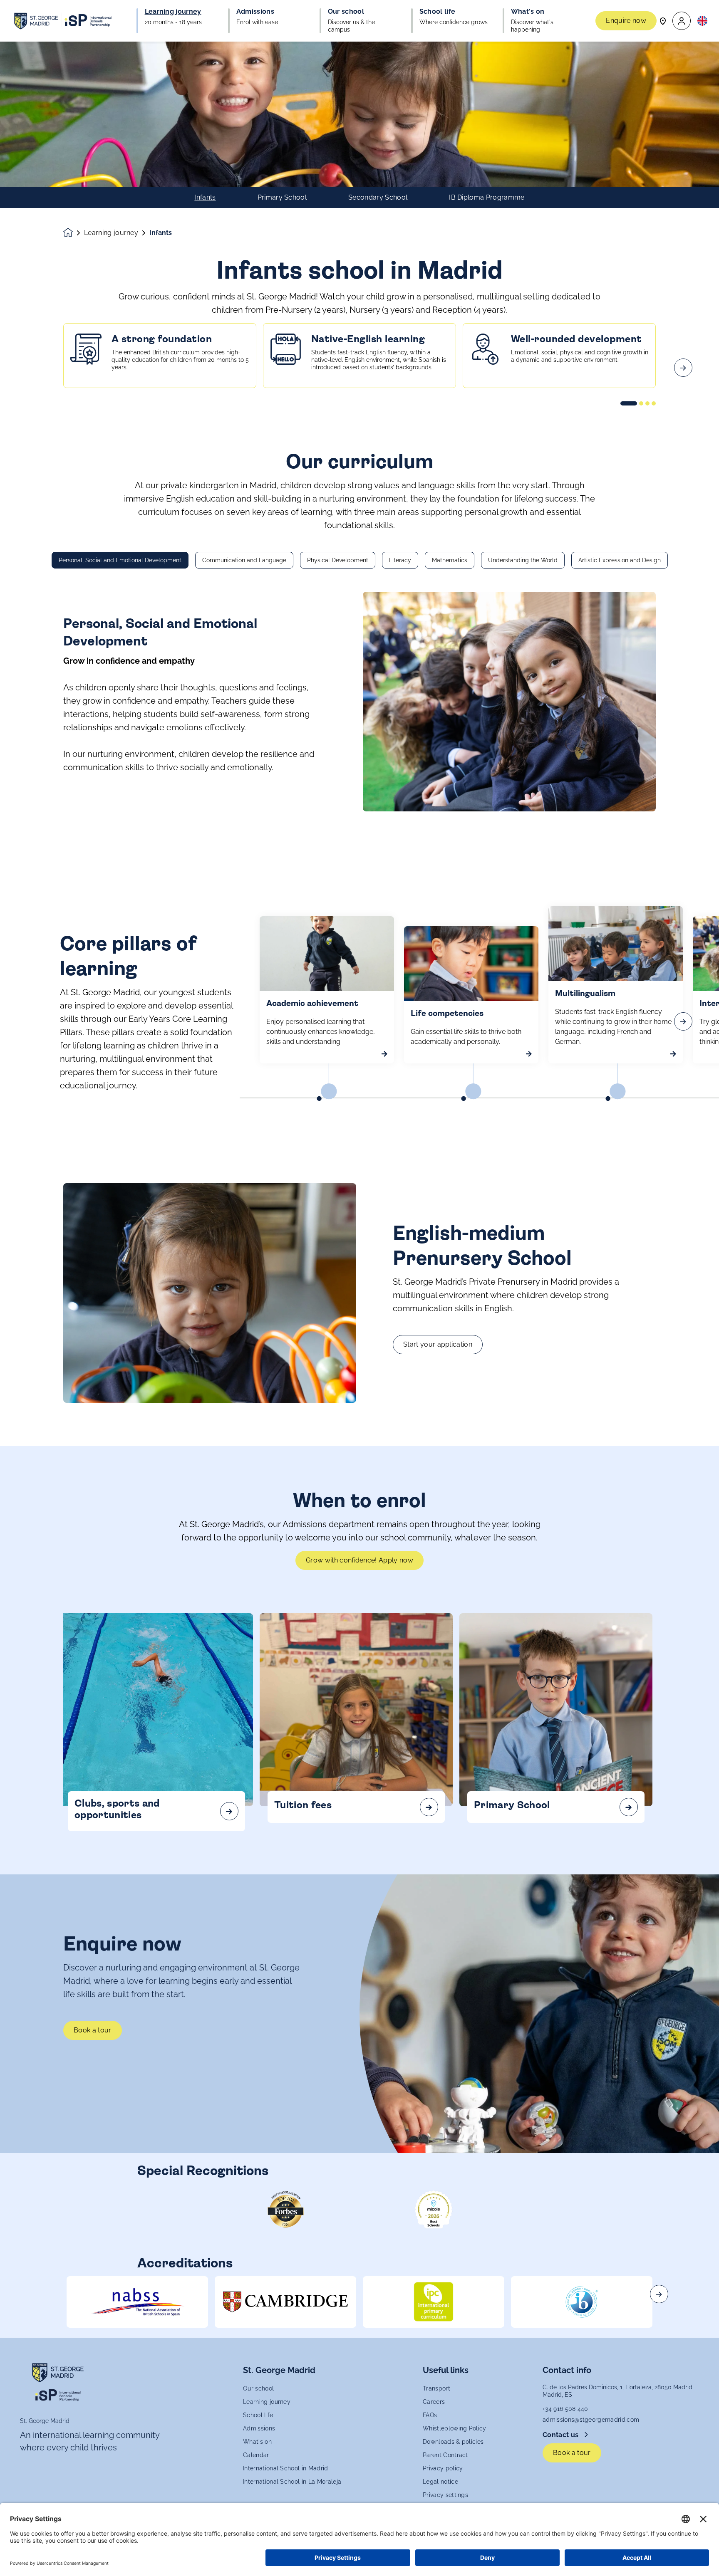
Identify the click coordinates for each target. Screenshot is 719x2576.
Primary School (282, 198)
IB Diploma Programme (487, 198)
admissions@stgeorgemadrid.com (591, 2420)
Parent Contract (445, 2455)
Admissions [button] (255, 12)
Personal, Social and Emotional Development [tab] (120, 560)
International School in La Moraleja (292, 2482)
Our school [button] (346, 12)
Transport (436, 2388)
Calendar (256, 2455)
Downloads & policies (453, 2442)
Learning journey (111, 233)
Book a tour (93, 2030)
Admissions (259, 2428)
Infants (205, 198)
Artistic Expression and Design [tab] (620, 560)
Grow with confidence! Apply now (359, 1560)
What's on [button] (528, 12)
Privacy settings (445, 2495)
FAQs (430, 2415)
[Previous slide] (36, 368)
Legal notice (440, 2482)
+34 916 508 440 (565, 2409)
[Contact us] (663, 21)
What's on (257, 2442)
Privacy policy (443, 2468)
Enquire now (626, 21)
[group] (137, 2302)
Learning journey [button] (173, 12)
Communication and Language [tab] (244, 560)
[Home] (63, 21)
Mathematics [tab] (450, 560)
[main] (359, 1309)
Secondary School (378, 198)
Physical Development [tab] (338, 560)
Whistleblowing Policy (455, 2428)
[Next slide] (683, 368)
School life (258, 2415)
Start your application (438, 1344)
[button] (682, 21)
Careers (434, 2402)
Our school (258, 2388)
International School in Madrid (286, 2468)
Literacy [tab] (400, 560)
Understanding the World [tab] (523, 560)
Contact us (562, 2435)
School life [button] (438, 12)
